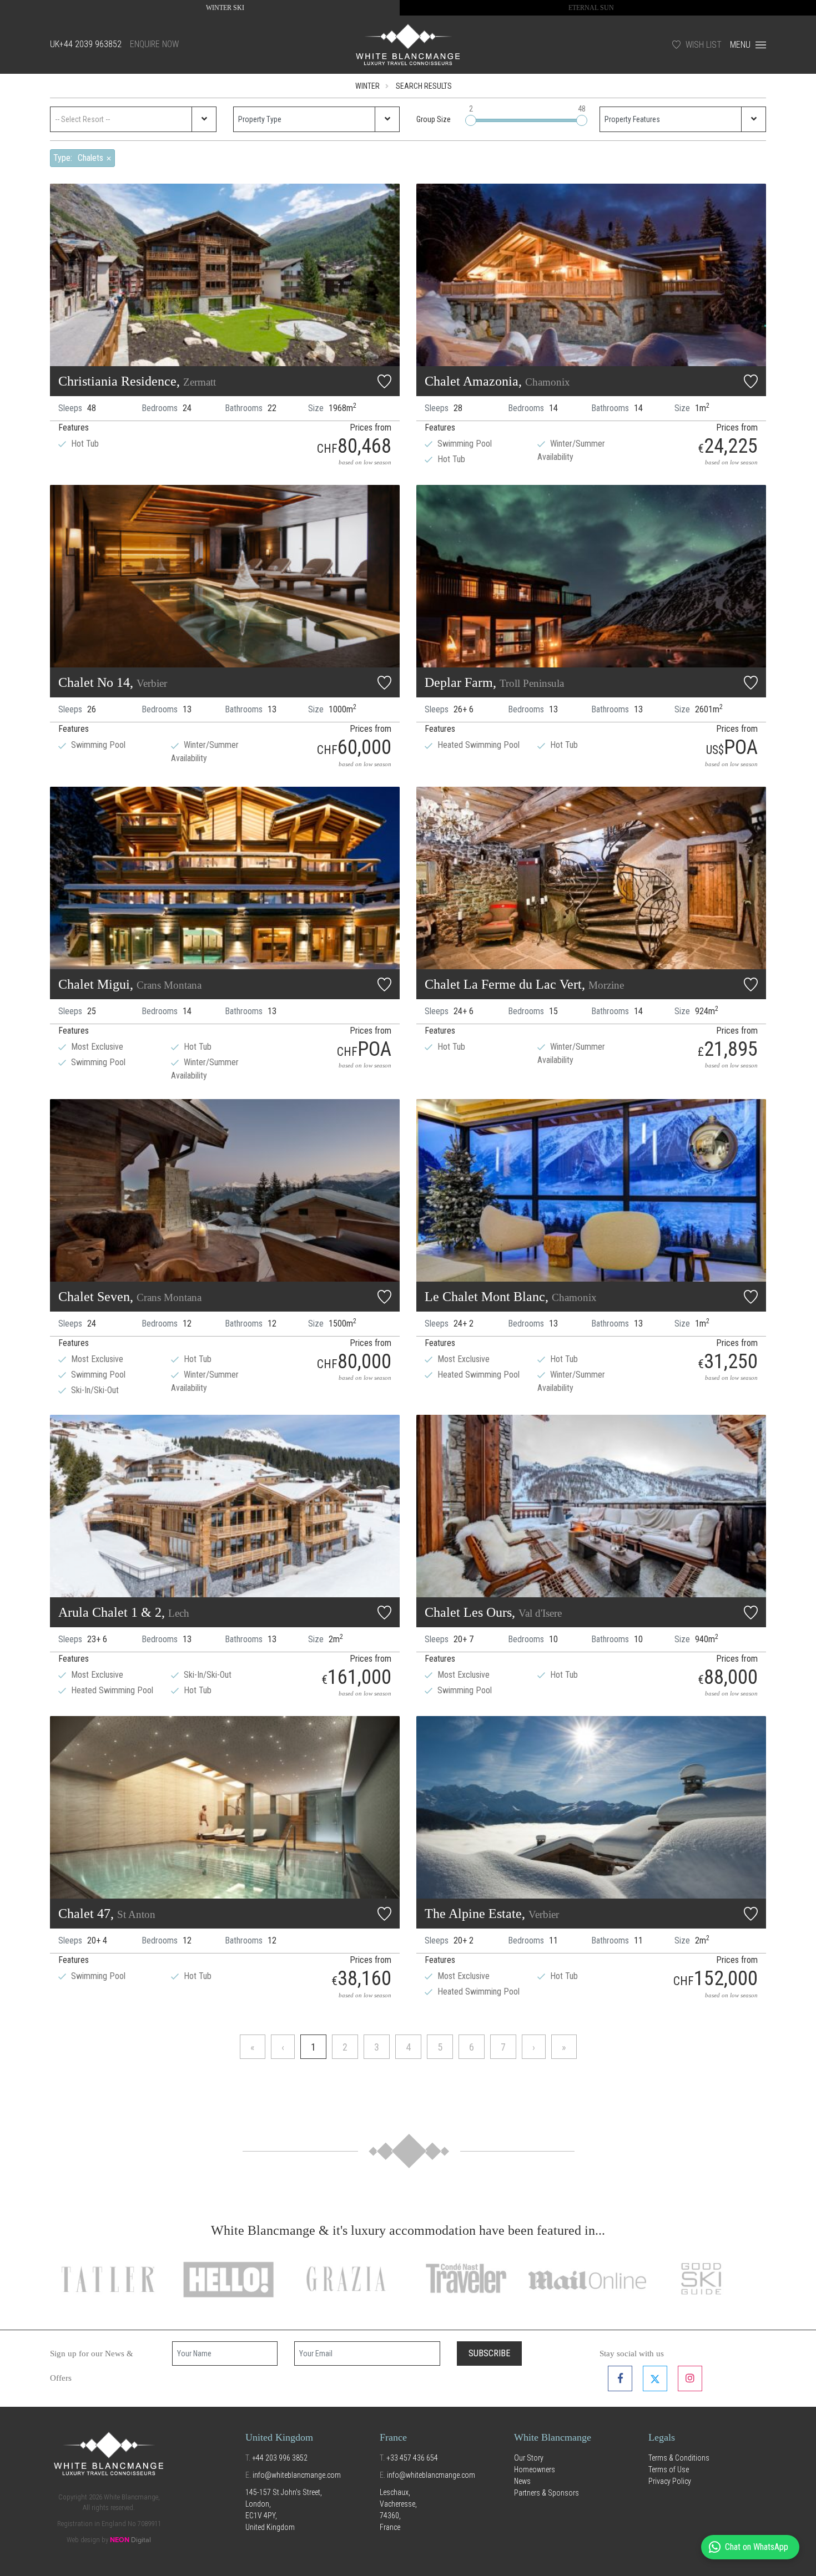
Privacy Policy (670, 2481)
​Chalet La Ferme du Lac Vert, (524, 984)
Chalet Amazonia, (497, 381)
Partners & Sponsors (546, 2493)
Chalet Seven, (130, 1297)
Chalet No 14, (113, 682)
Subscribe (489, 2353)
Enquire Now (154, 44)
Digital (130, 2540)
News (522, 2481)
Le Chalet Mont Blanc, (511, 1297)
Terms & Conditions (679, 2458)
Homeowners (535, 2469)
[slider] (471, 120)
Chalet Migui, (130, 984)
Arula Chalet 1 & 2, (124, 1612)
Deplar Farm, (494, 682)
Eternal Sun (591, 8)
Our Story (529, 2458)
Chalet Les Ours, (493, 1612)
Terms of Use (669, 2469)
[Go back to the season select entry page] (408, 44)
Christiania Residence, (137, 381)
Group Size (434, 119)
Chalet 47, (107, 1914)
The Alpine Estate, (492, 1914)
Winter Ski (225, 8)
